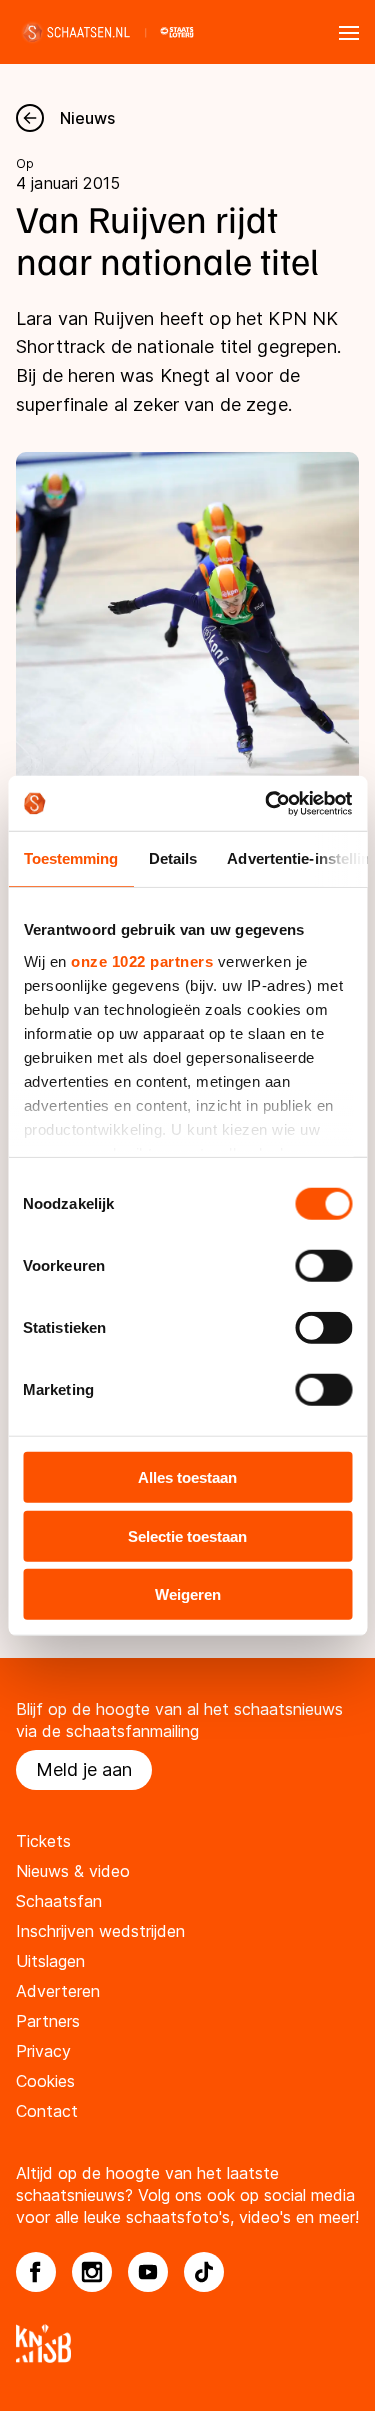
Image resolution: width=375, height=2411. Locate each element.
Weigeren (188, 1594)
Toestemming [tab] (70, 858)
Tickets (43, 1841)
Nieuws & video (73, 1871)
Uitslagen (50, 1961)
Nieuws (87, 118)
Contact (47, 2111)
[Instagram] (92, 2272)
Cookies (45, 2081)
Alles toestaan (187, 1477)
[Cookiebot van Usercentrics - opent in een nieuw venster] (267, 803)
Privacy (43, 2051)
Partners (48, 2021)
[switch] (323, 1266)
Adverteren (58, 1991)
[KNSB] (187, 2343)
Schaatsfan (59, 1901)
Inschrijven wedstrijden (100, 1931)
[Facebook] (36, 2272)
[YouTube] (148, 2272)
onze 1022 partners (142, 960)
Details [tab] (172, 858)
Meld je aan (84, 1769)
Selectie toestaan (187, 1535)
